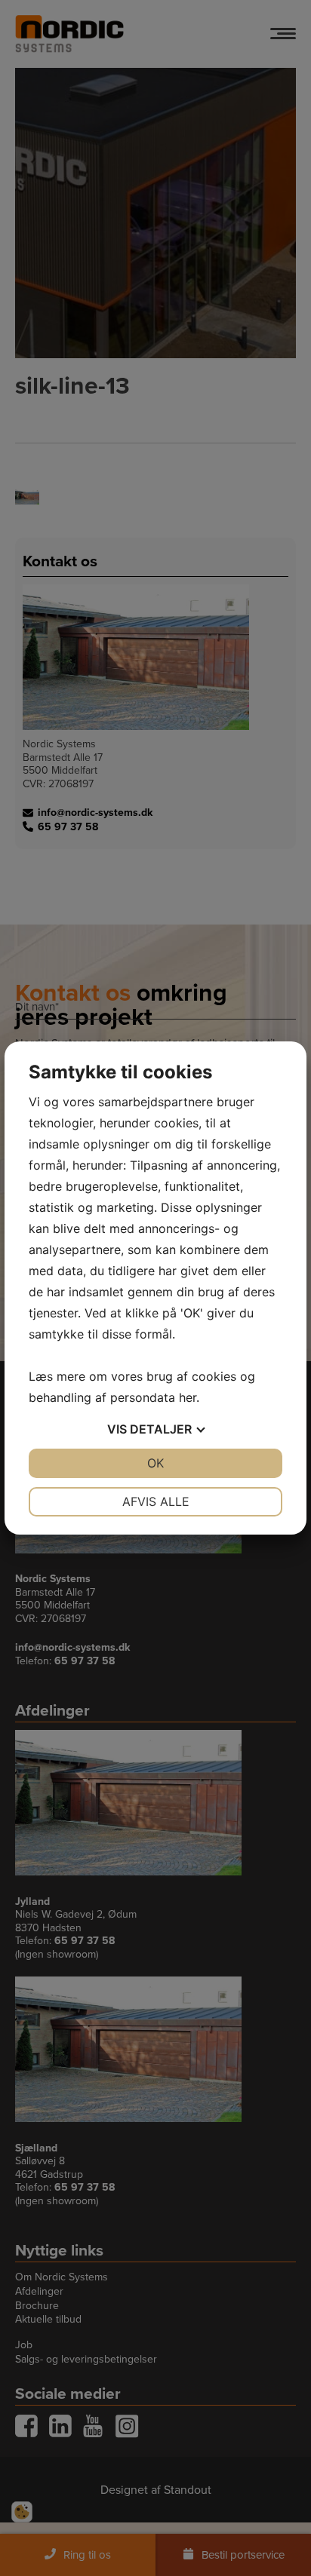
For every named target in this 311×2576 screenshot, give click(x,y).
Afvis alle (156, 1501)
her (188, 1397)
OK (155, 1463)
